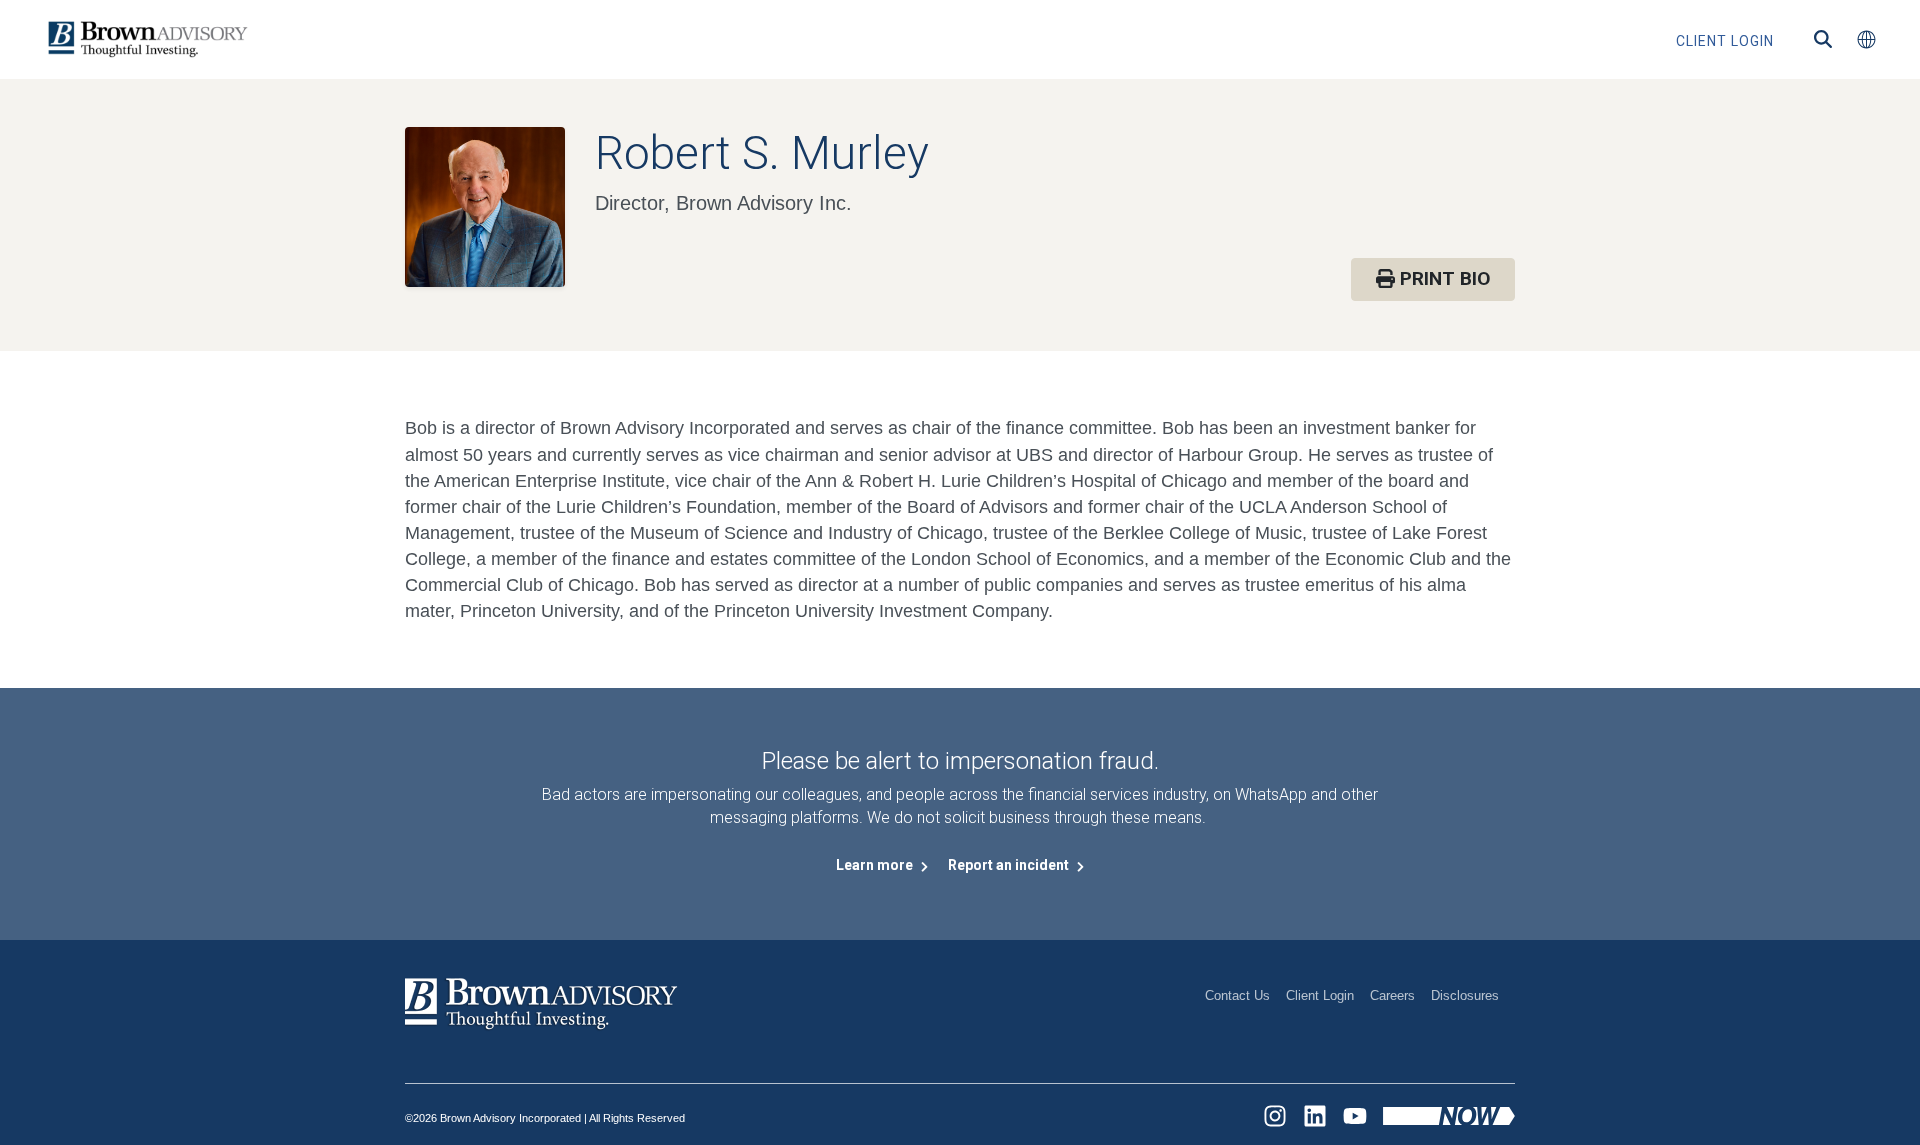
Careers (1392, 995)
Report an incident (1010, 865)
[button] (1866, 40)
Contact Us (1237, 995)
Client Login (1320, 995)
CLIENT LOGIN (1725, 41)
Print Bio (1442, 278)
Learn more (876, 865)
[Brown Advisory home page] (145, 39)
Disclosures (1465, 995)
